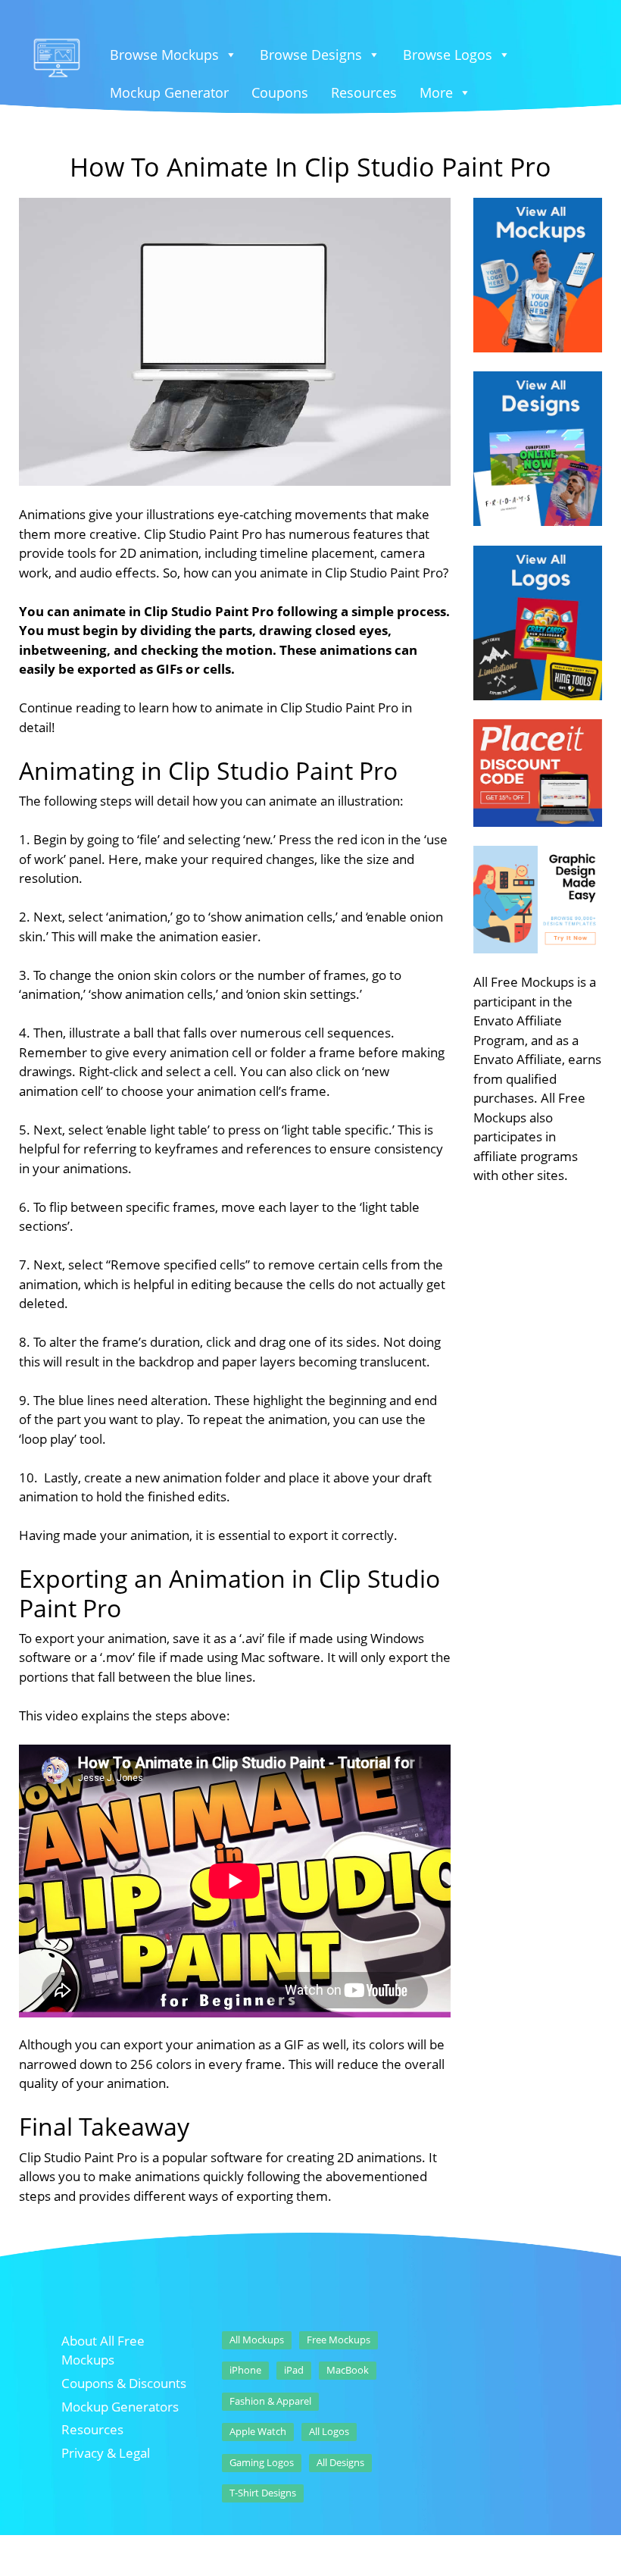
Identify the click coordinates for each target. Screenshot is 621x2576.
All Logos (329, 2431)
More (436, 92)
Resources (364, 92)
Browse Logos (448, 55)
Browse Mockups (164, 55)
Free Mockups (339, 2340)
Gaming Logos (262, 2462)
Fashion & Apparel (270, 2401)
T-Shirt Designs (263, 2493)
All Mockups (257, 2340)
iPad (294, 2370)
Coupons (280, 92)
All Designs (340, 2462)
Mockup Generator (169, 92)
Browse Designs (311, 55)
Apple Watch (258, 2431)
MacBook (348, 2370)
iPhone (245, 2370)
